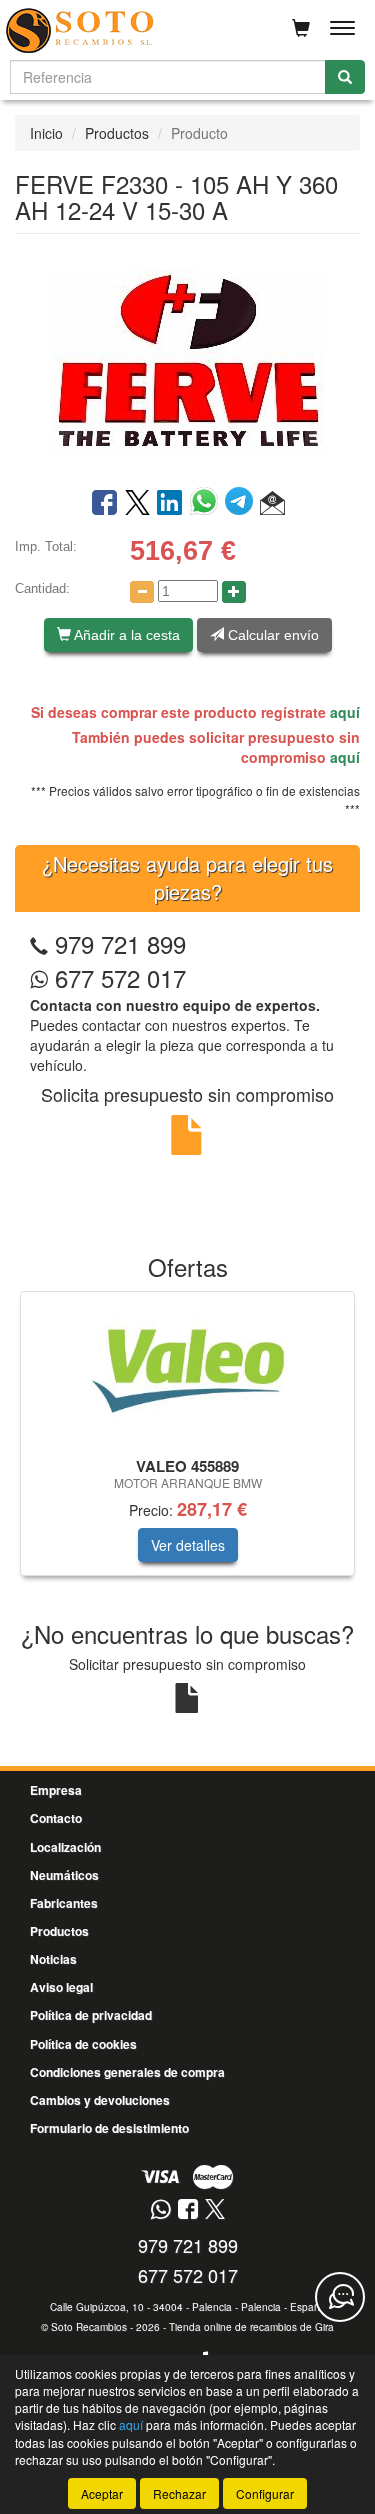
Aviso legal (61, 1987)
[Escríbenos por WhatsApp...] (160, 2210)
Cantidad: (42, 588)
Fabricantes (64, 1903)
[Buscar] (345, 77)
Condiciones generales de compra (127, 2072)
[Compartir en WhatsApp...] (207, 504)
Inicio (46, 133)
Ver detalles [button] (188, 1545)
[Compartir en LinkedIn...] (170, 504)
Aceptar (102, 2493)
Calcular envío (271, 635)
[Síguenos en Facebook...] (188, 2210)
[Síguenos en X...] (215, 2210)
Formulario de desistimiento (109, 2128)
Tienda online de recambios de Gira (251, 2327)
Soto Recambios (89, 2327)
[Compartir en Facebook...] (104, 504)
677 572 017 (117, 977)
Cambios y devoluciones (100, 2100)
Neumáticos (64, 1875)
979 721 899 (120, 943)
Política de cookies (83, 2044)
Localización (65, 1847)
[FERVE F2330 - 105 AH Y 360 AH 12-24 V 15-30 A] (187, 359)
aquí (345, 712)
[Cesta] (301, 28)
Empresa (56, 1790)
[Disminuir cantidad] (142, 592)
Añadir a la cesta (125, 635)
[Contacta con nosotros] (340, 2297)
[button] (272, 504)
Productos (117, 133)
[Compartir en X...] (137, 504)
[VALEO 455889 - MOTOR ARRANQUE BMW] (187, 1371)
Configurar (265, 2493)
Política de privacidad (91, 2015)
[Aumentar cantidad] (234, 592)
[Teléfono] (39, 943)
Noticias (53, 1959)
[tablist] (187, 1443)
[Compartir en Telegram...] (242, 504)
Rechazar (179, 2493)
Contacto (56, 1818)
